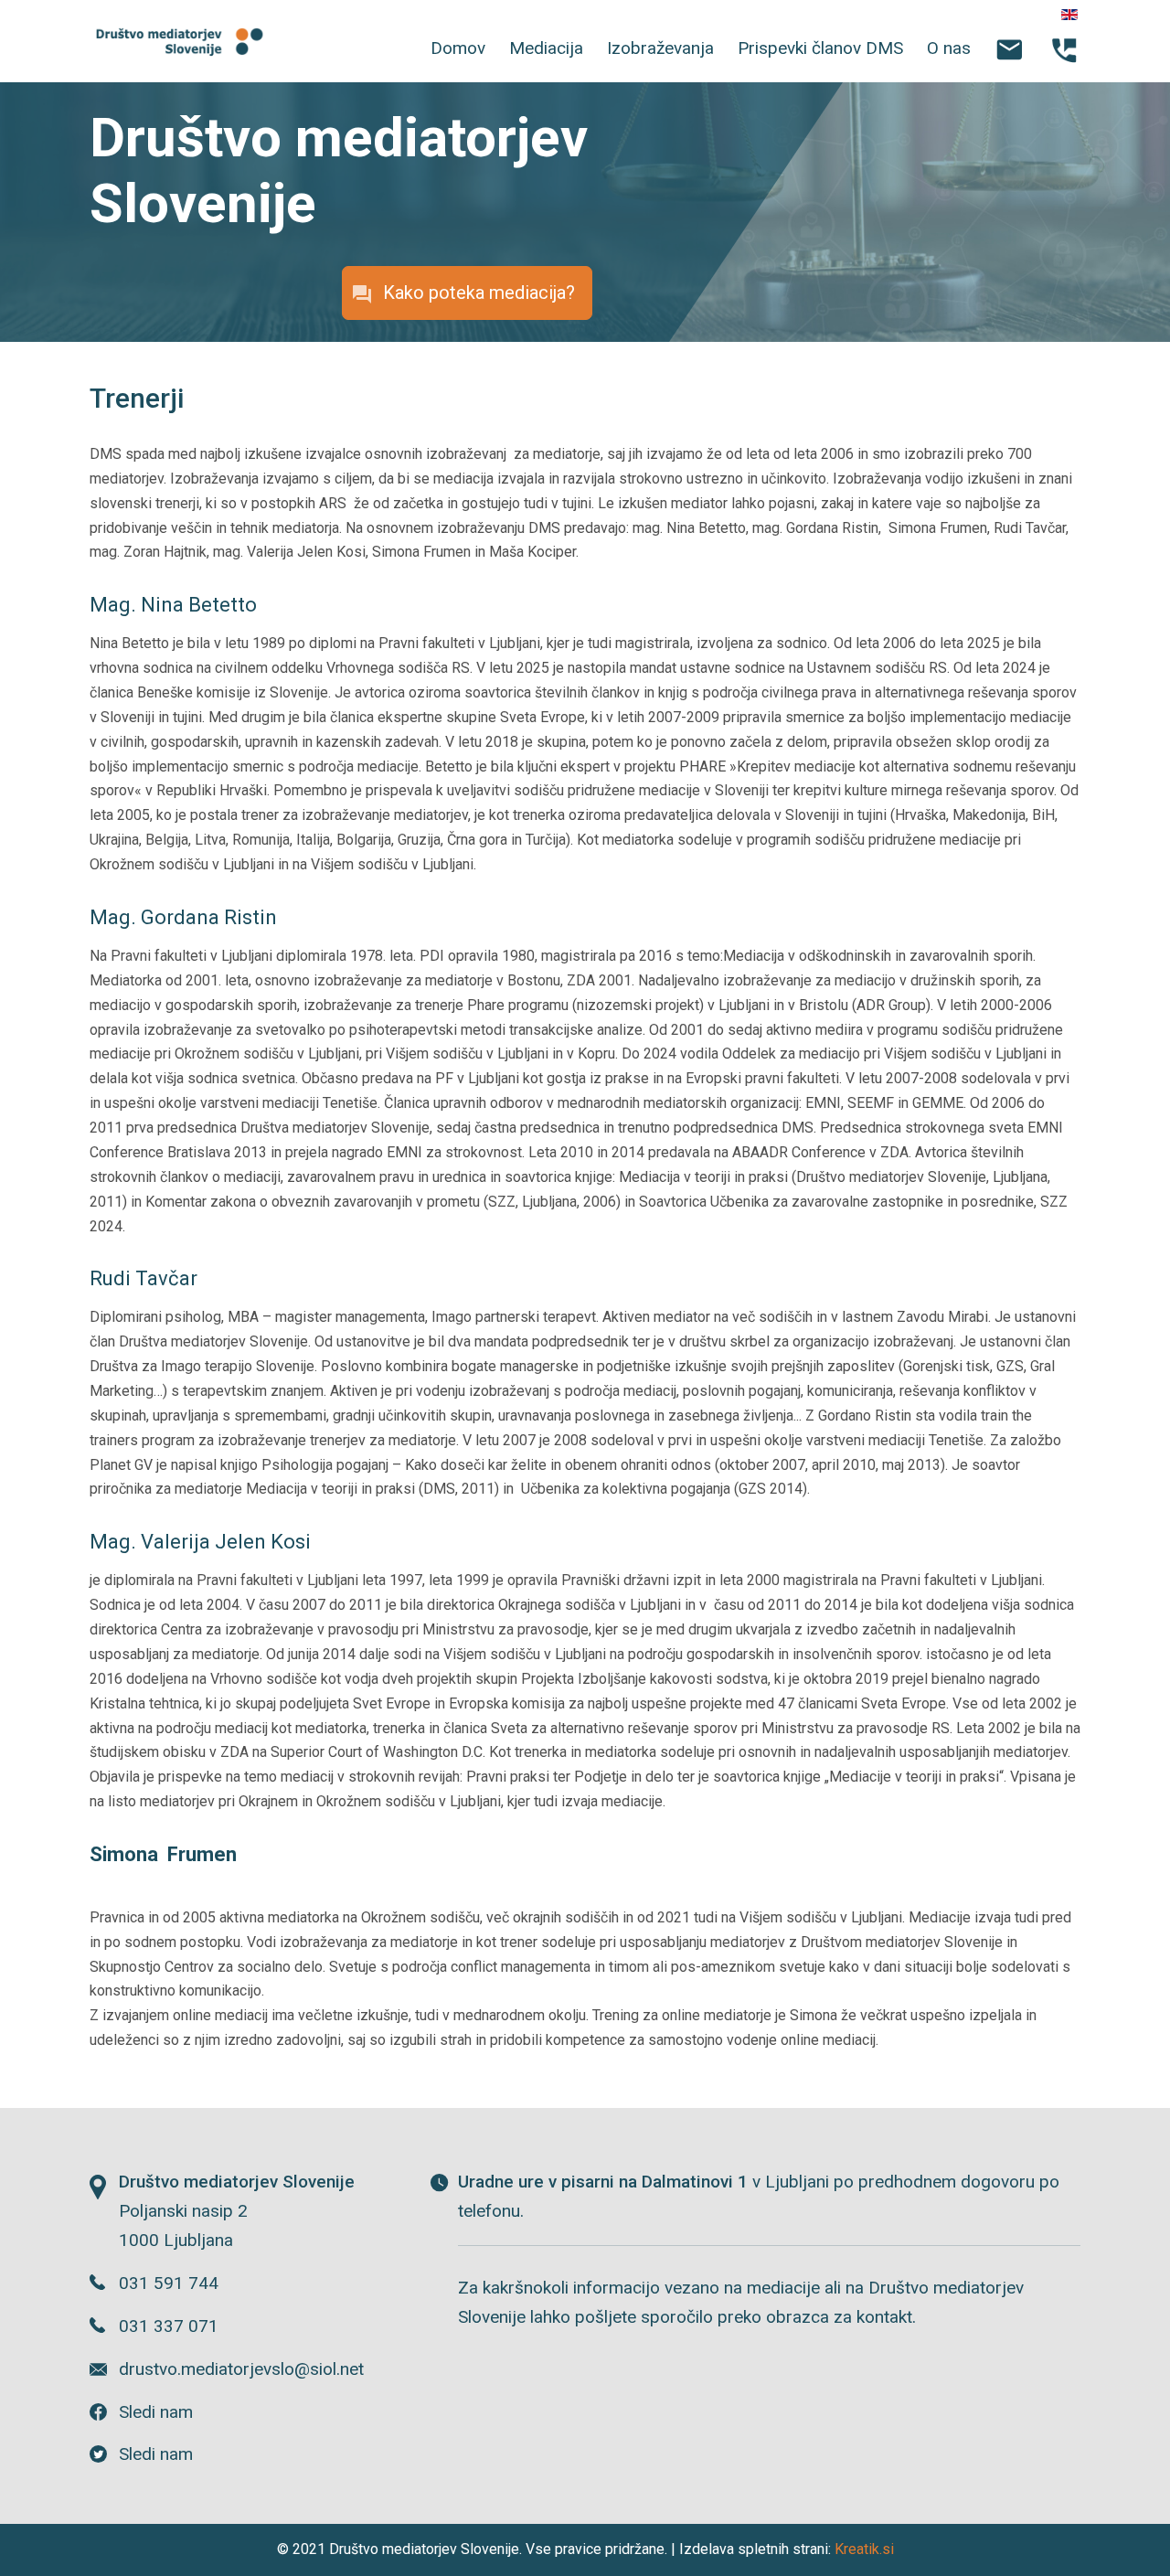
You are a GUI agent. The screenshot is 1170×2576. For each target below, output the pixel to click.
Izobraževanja (660, 48)
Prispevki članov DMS (820, 48)
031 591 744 (169, 2283)
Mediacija (546, 48)
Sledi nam (156, 2412)
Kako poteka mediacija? (479, 293)
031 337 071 (169, 2326)
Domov (458, 48)
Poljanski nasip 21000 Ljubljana (237, 2211)
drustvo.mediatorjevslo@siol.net (241, 2369)
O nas (949, 48)
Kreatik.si (864, 2549)
